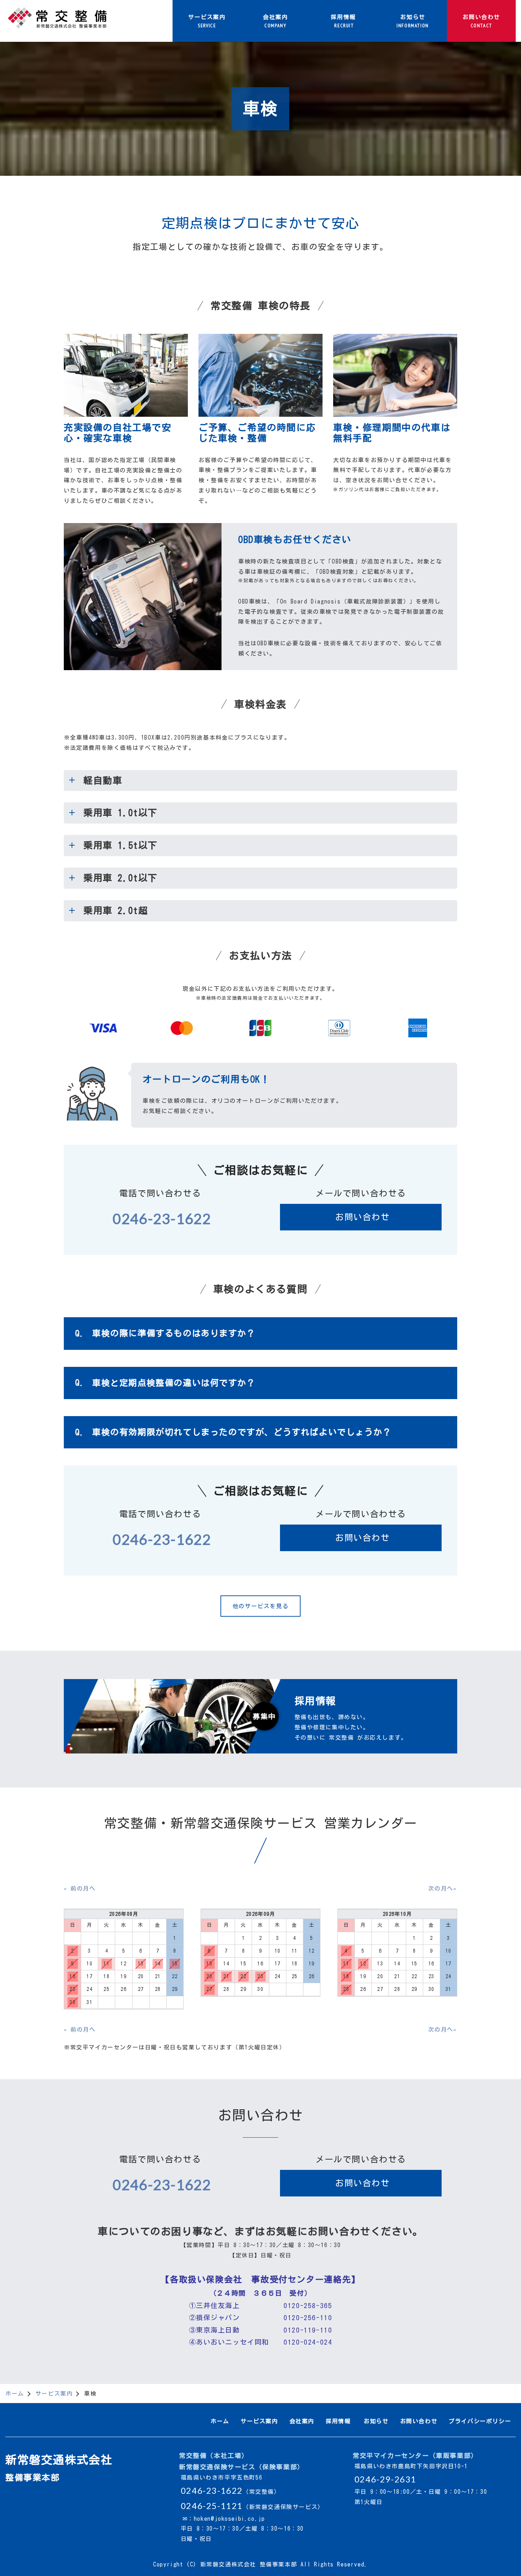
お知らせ (376, 2421)
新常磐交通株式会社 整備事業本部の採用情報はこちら (260, 1716)
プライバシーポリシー (480, 2421)
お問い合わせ (363, 1217)
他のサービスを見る (260, 1606)
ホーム (15, 2393)
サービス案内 (54, 2393)
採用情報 (338, 2421)
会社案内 (302, 2421)
